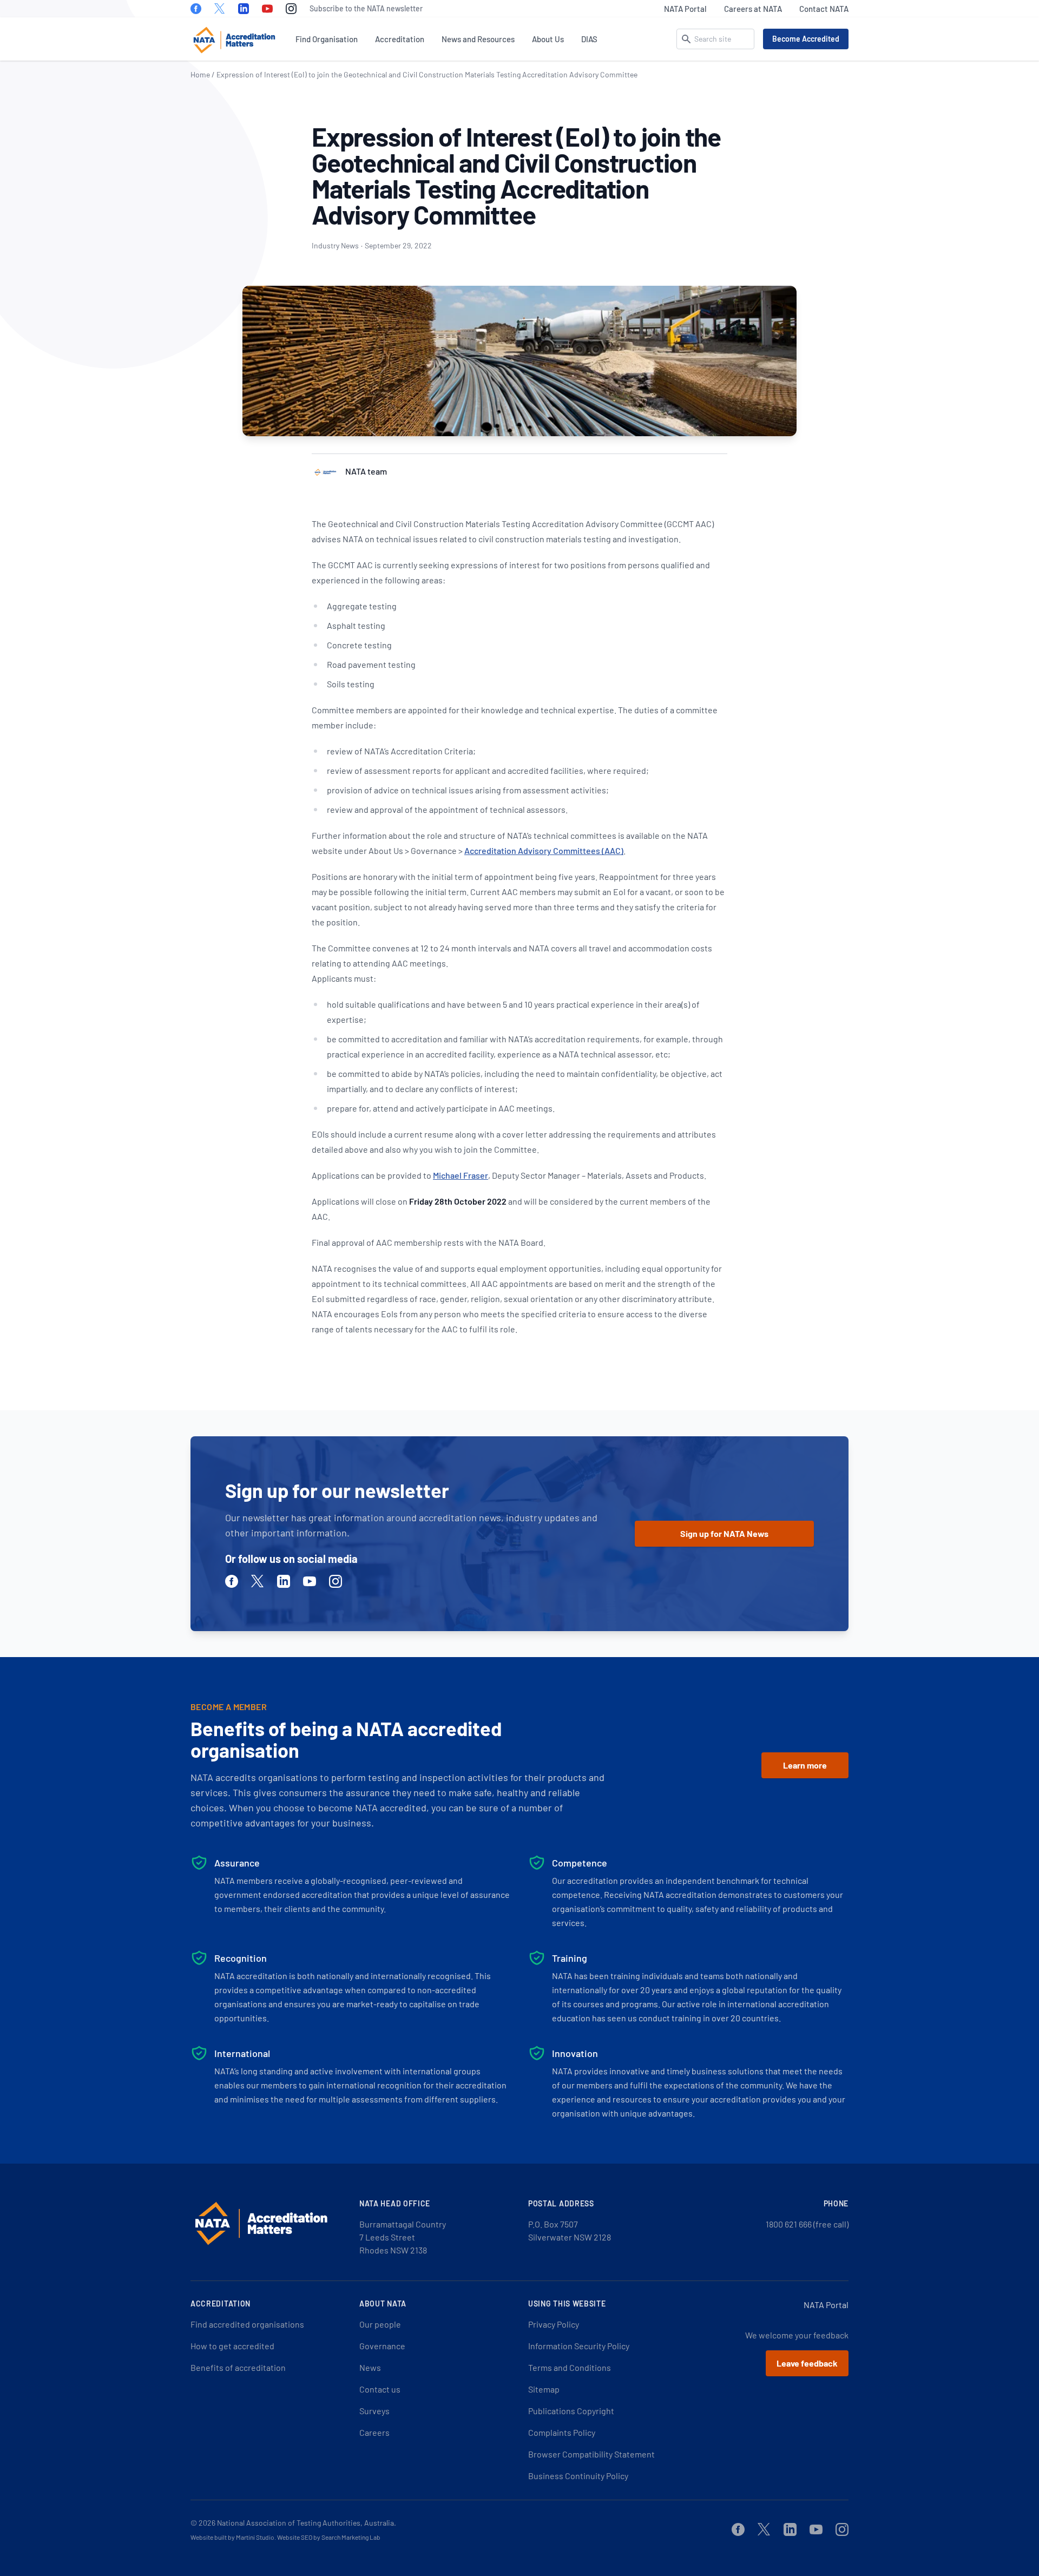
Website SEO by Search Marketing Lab (329, 2537)
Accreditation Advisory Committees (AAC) (544, 850)
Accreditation (400, 39)
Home (200, 74)
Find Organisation (327, 39)
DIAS (589, 39)
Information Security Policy (579, 2346)
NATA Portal (685, 9)
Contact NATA (824, 9)
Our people (380, 2324)
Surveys (374, 2411)
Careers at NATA (753, 9)
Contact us (380, 2389)
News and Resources (478, 39)
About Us (548, 39)
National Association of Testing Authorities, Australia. (307, 2523)
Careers (374, 2432)
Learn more (805, 1765)
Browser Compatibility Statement (591, 2454)
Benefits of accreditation (238, 2367)
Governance (382, 2346)
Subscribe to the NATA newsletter (366, 8)
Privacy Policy (554, 2324)
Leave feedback (807, 2363)
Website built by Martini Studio (232, 2537)
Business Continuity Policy (578, 2476)
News (370, 2367)
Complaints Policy (562, 2432)
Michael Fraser (461, 1175)
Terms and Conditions (570, 2367)
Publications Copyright (571, 2411)
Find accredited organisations (247, 2324)
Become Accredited (806, 39)
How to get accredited (232, 2346)
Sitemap (544, 2389)
